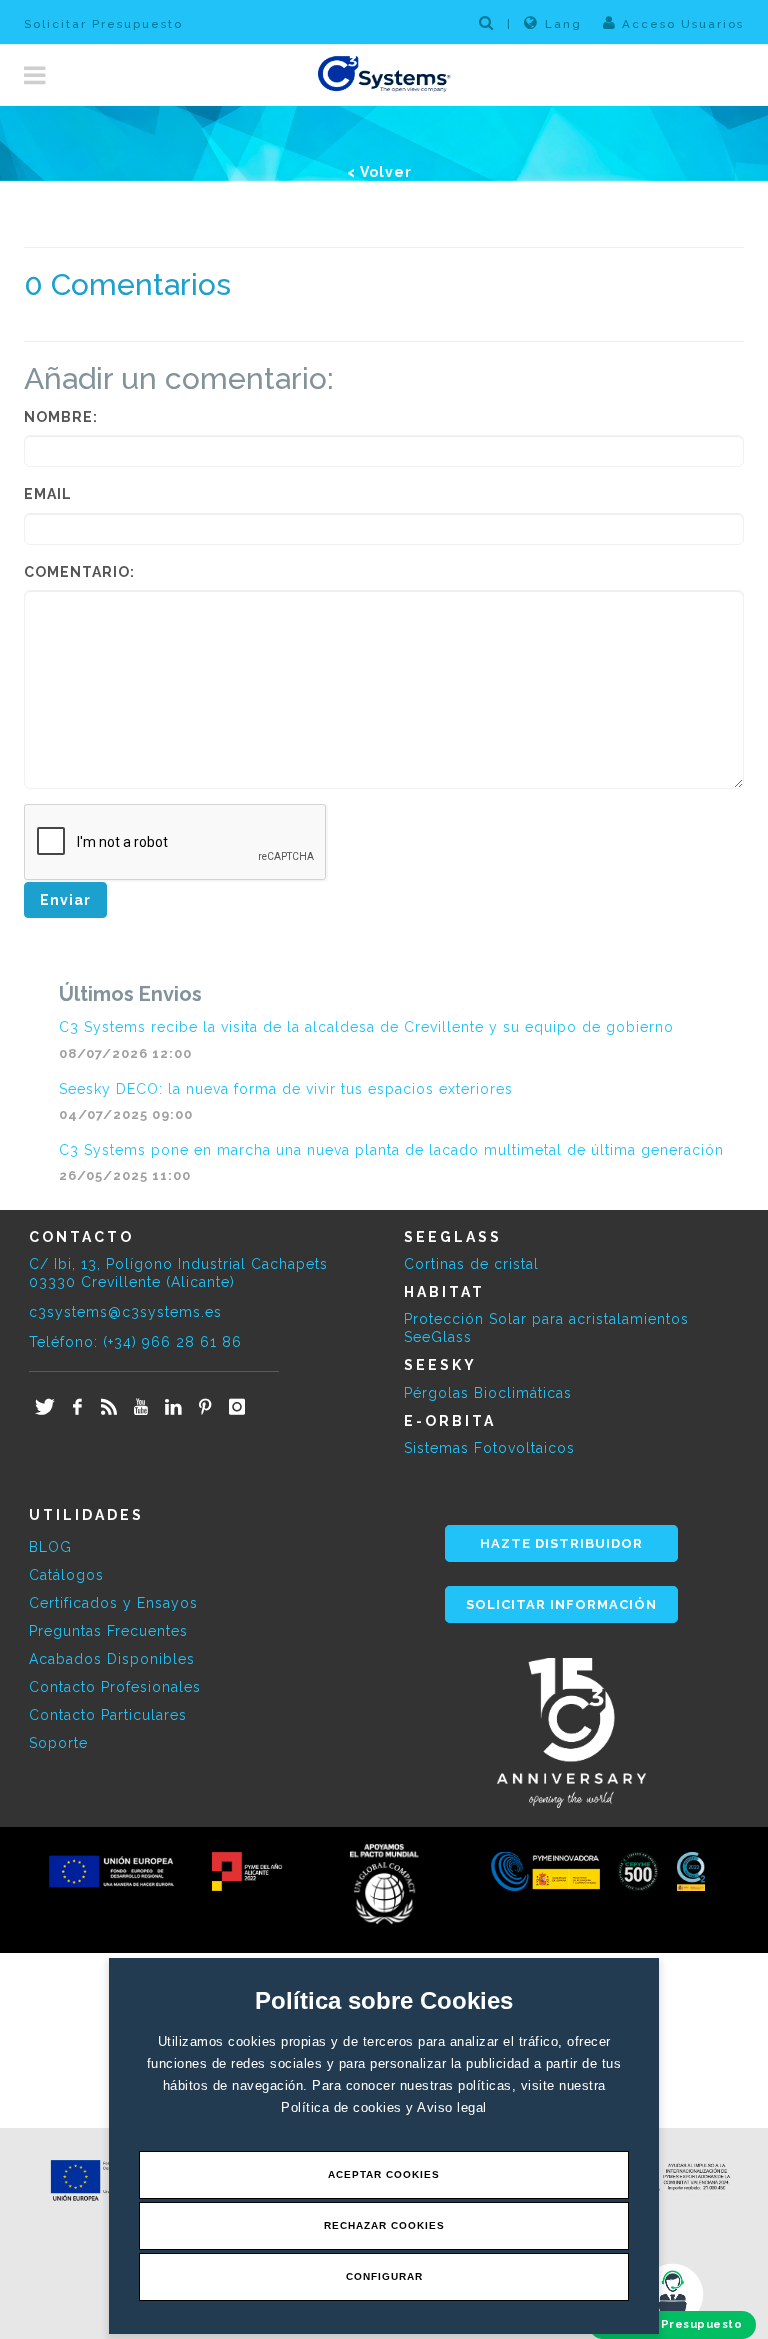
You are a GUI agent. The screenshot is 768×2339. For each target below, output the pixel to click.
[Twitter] (45, 1408)
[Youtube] (141, 1408)
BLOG (50, 1547)
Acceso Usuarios (680, 24)
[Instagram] (237, 1408)
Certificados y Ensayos (113, 1603)
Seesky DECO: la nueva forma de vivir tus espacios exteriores (286, 1089)
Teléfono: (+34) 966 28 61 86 (135, 1342)
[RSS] (109, 1408)
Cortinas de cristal (471, 1264)
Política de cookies (343, 2107)
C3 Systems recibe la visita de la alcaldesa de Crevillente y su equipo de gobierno (366, 1027)
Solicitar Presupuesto (103, 24)
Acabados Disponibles (112, 1659)
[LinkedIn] (173, 1408)
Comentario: (79, 572)
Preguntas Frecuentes (108, 1631)
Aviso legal (452, 2107)
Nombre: (61, 417)
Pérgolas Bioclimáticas (488, 1393)
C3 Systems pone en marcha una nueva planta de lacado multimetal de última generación (391, 1150)
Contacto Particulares (108, 1715)
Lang (563, 24)
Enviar (65, 900)
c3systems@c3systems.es (125, 1312)
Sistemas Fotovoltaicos (489, 1448)
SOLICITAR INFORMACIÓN (561, 1604)
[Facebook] (77, 1408)
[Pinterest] (205, 1408)
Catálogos (66, 1575)
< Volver (379, 172)
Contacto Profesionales (115, 1687)
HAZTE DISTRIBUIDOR (561, 1543)
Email (48, 494)
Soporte (58, 1743)
